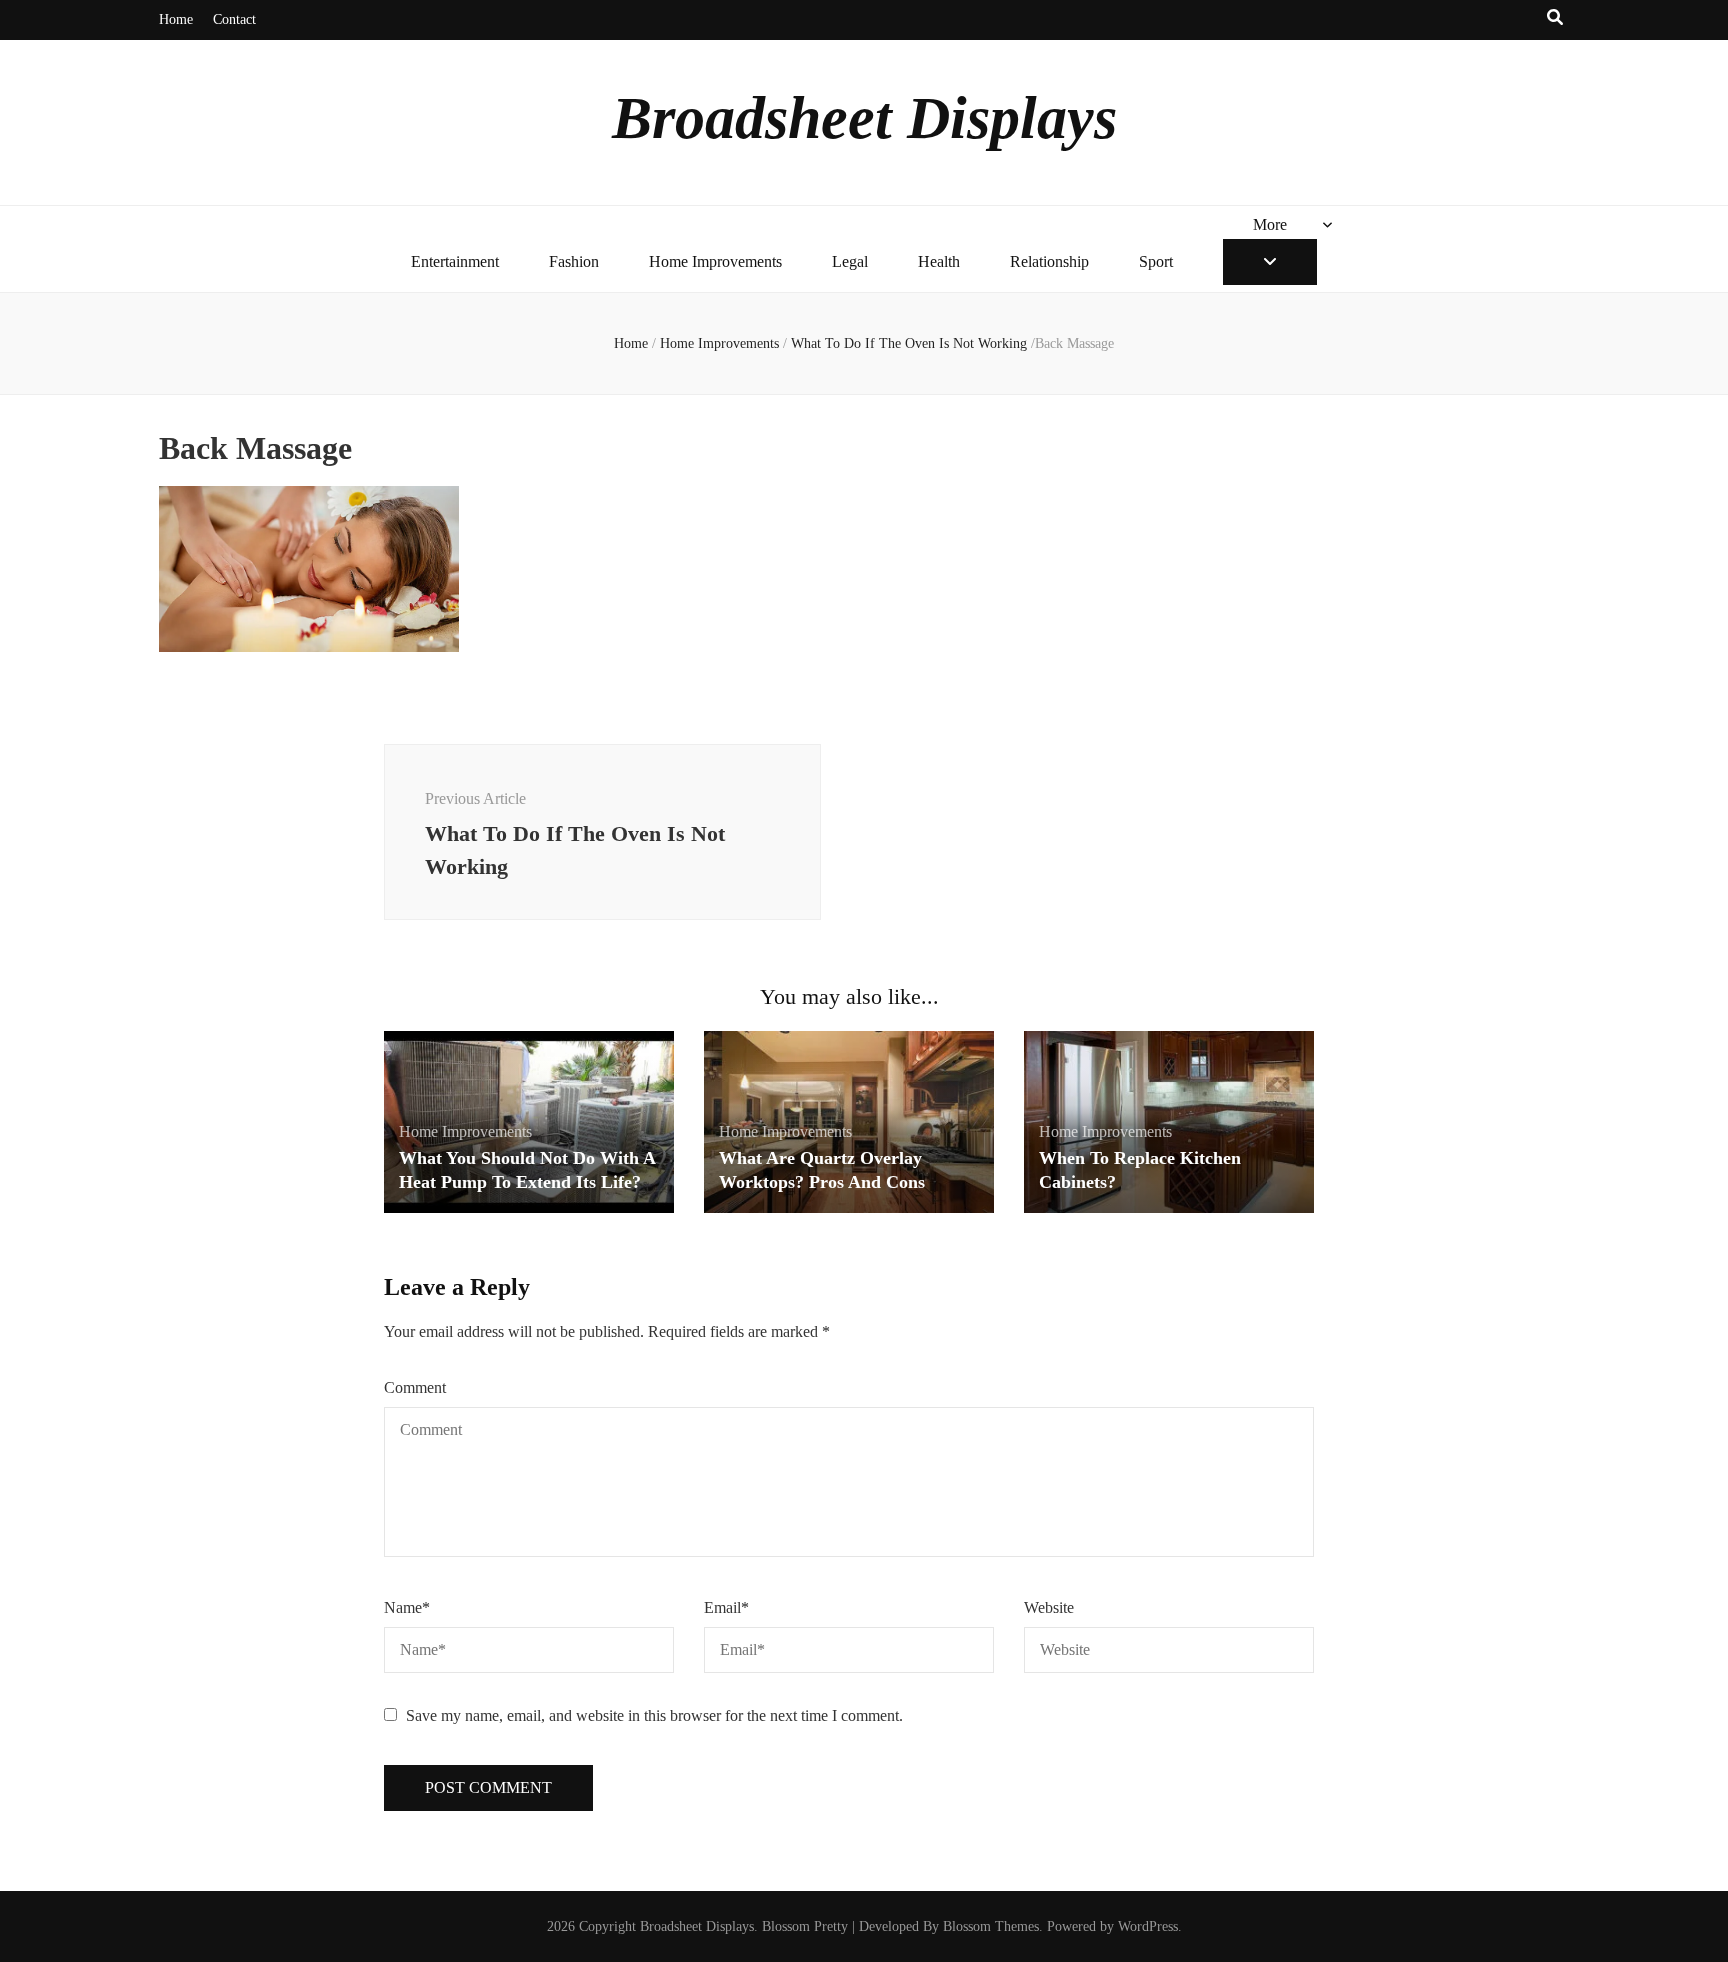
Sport (1156, 261)
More (1270, 224)
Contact (234, 19)
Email (726, 1607)
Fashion (574, 261)
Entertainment (455, 261)
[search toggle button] (1555, 18)
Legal (850, 261)
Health (939, 261)
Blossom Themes (991, 1926)
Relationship (1049, 261)
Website (1049, 1607)
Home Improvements (715, 261)
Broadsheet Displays (864, 118)
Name (407, 1607)
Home (176, 19)
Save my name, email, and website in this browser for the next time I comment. (654, 1715)
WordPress (1148, 1926)
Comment (415, 1387)
